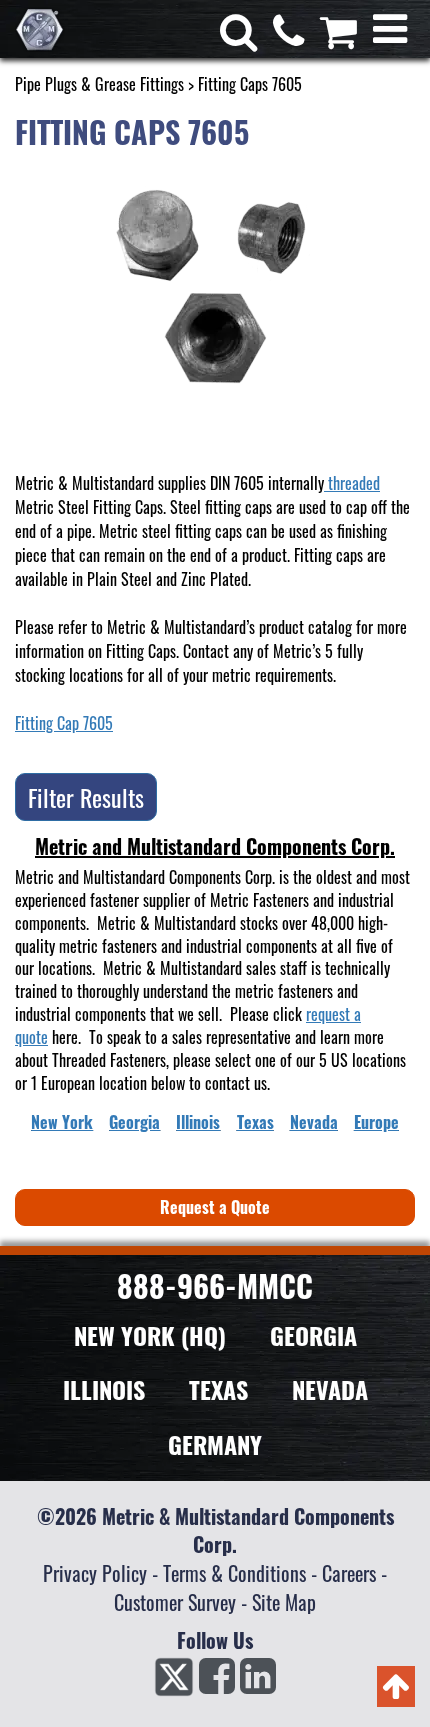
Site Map (284, 1602)
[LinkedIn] (258, 1682)
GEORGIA (313, 1335)
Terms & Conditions (234, 1573)
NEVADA (330, 1389)
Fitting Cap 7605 (64, 723)
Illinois (198, 1122)
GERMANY (215, 1444)
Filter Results (86, 797)
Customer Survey (175, 1602)
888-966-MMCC (215, 1285)
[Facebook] (217, 1682)
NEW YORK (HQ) (150, 1335)
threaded (352, 483)
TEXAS (218, 1389)
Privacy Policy (95, 1573)
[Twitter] (174, 1682)
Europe (376, 1122)
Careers (349, 1573)
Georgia (134, 1122)
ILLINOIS (104, 1389)
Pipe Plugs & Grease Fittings (99, 84)
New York (62, 1122)
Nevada (314, 1122)
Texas (255, 1122)
